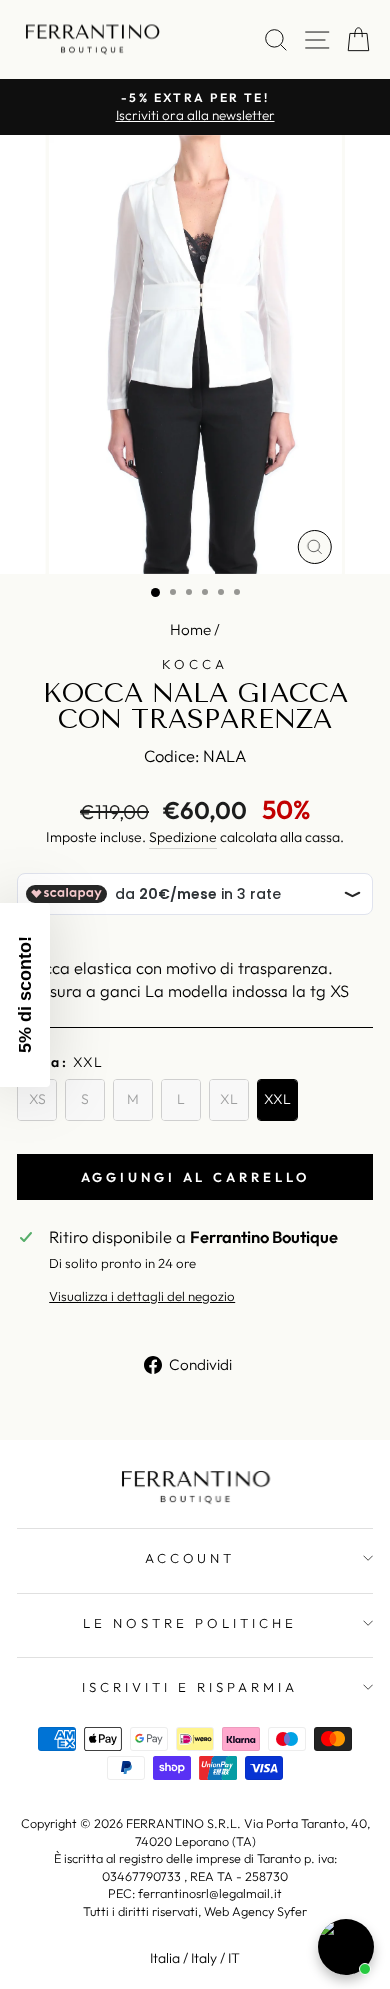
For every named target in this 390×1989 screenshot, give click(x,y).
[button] (25, 995)
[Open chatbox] (346, 1947)
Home (190, 629)
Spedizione (183, 837)
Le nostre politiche (190, 1623)
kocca (195, 664)
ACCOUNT (190, 1558)
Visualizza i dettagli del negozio (142, 1296)
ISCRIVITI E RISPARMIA (189, 1687)
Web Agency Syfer (255, 1911)
